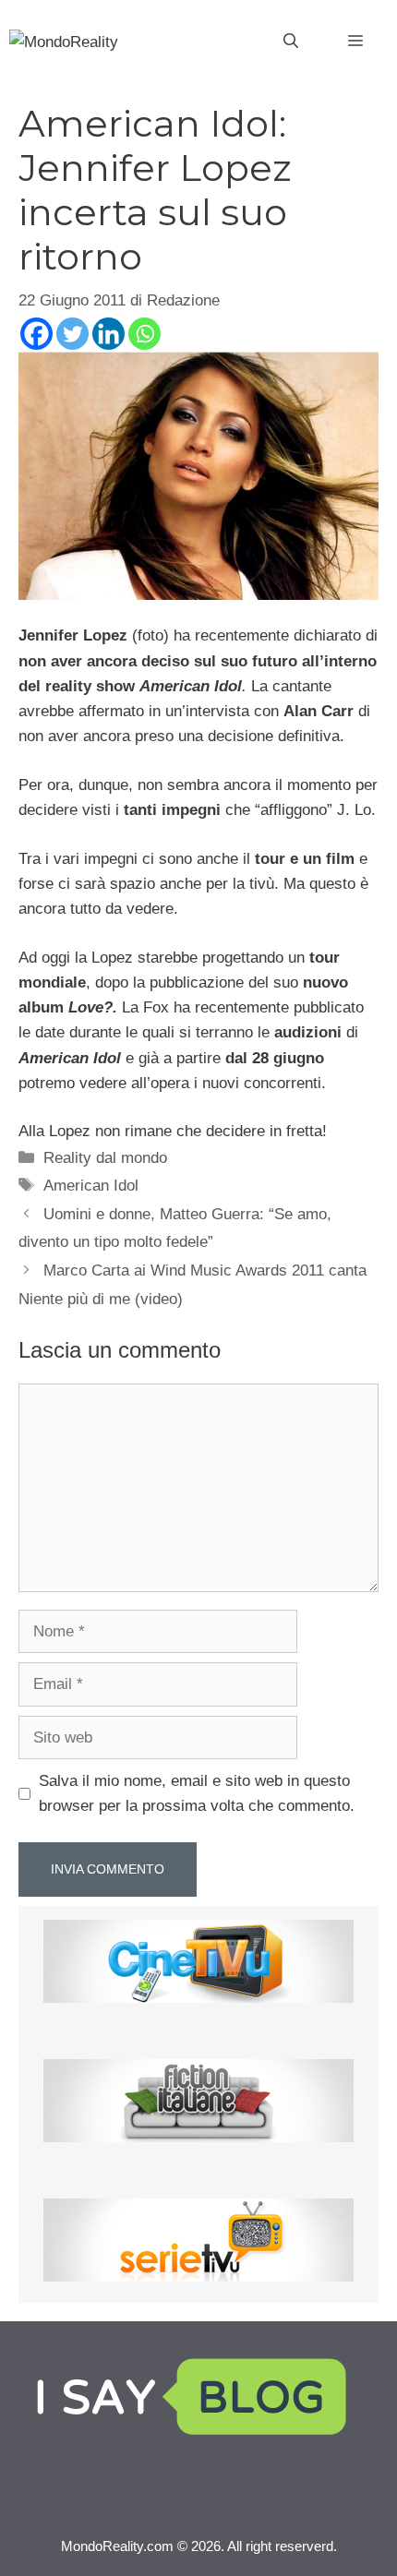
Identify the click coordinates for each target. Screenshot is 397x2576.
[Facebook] (36, 334)
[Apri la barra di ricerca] (291, 42)
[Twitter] (72, 334)
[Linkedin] (108, 334)
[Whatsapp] (144, 334)
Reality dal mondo (105, 1158)
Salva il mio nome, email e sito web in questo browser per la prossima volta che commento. (197, 1793)
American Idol (91, 1186)
